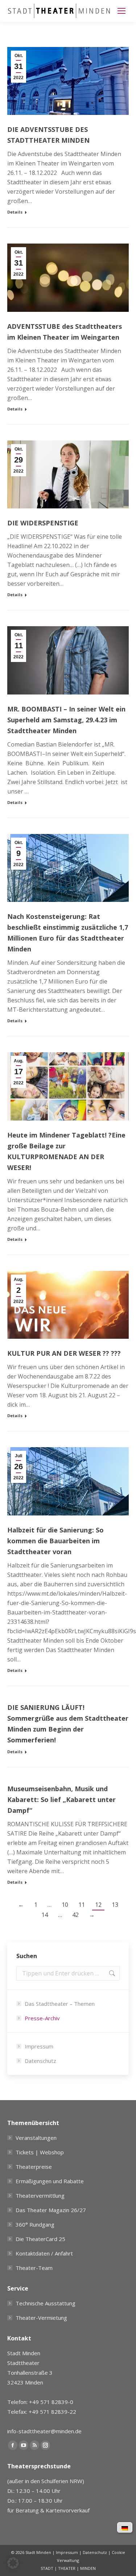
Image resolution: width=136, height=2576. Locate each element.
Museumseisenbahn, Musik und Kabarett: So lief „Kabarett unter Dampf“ (61, 1799)
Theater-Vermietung (41, 2318)
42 (75, 1915)
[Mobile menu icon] (121, 11)
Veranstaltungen (36, 2138)
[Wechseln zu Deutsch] (125, 2528)
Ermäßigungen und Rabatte (50, 2181)
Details (15, 212)
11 (82, 1905)
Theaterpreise (34, 2167)
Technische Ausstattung (46, 2303)
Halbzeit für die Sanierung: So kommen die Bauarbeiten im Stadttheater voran (55, 1541)
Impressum (39, 2046)
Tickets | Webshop (40, 2152)
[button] (13, 2563)
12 (98, 1905)
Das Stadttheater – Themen (60, 2004)
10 (65, 1905)
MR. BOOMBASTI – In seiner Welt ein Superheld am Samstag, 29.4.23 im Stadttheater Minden (66, 720)
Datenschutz (40, 2061)
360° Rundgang (35, 2224)
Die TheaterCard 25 (40, 2239)
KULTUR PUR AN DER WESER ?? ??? (64, 1353)
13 (115, 1905)
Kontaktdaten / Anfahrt (44, 2253)
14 (45, 1915)
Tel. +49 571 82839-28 (36, 2524)
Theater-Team (34, 2268)
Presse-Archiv (42, 2018)
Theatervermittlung (40, 2196)
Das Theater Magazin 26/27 (51, 2210)
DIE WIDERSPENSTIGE (43, 523)
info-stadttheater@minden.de (44, 2431)
